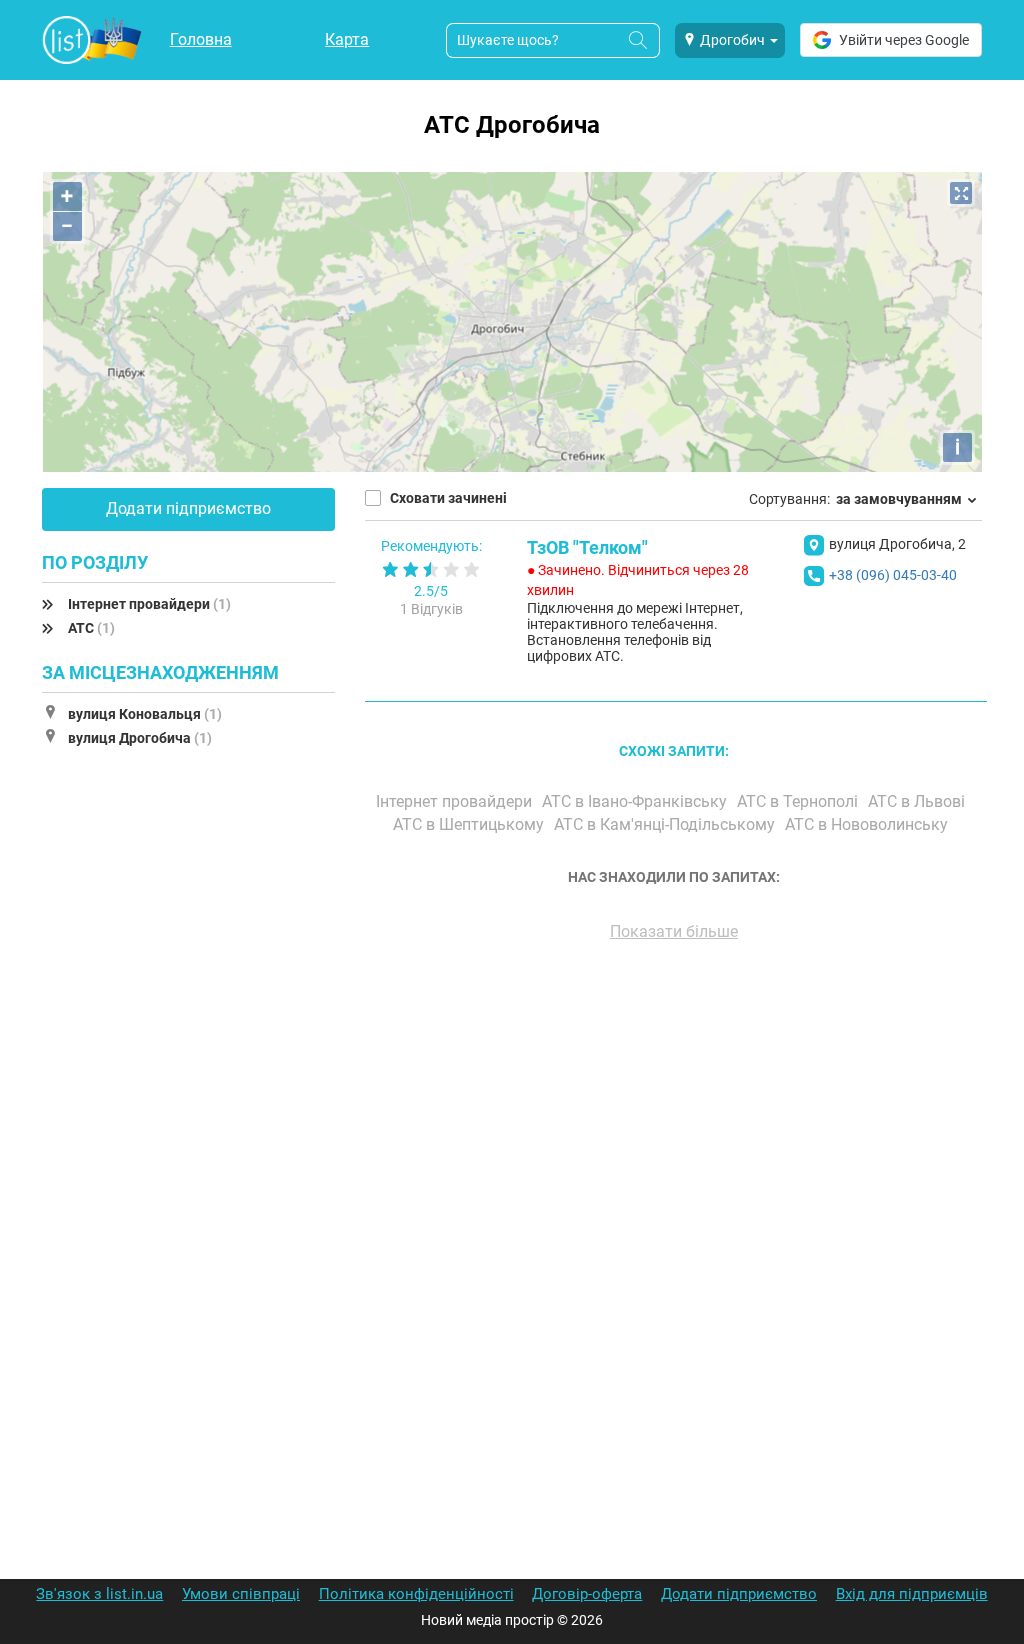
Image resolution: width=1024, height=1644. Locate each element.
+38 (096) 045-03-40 (893, 575)
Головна (201, 39)
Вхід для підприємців (912, 1594)
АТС (91, 628)
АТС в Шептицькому (470, 824)
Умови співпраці (241, 1594)
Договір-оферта (587, 1594)
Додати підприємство (188, 508)
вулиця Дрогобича (140, 738)
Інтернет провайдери (149, 604)
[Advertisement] (673, 1184)
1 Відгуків (431, 609)
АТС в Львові (918, 801)
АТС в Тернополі (799, 801)
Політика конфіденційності (416, 1594)
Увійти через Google (904, 40)
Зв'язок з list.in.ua (99, 1594)
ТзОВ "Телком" (587, 547)
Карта (347, 39)
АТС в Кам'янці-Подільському (666, 824)
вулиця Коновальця (145, 714)
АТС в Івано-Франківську (636, 801)
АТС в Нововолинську (868, 824)
